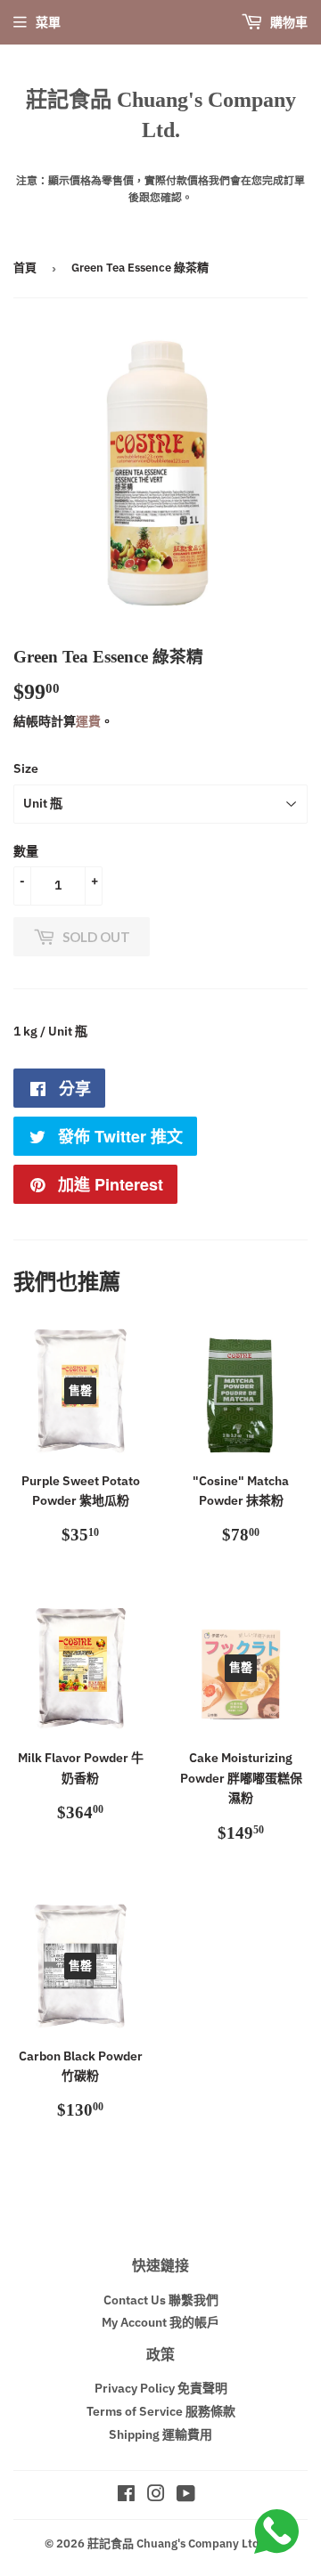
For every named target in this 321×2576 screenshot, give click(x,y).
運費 (88, 721)
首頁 (25, 268)
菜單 (48, 22)
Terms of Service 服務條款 (161, 2411)
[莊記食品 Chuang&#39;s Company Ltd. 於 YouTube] (186, 2496)
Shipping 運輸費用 (160, 2434)
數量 (26, 851)
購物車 (288, 22)
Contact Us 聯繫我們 (161, 2300)
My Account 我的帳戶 (160, 2322)
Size (26, 768)
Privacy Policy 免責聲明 (161, 2388)
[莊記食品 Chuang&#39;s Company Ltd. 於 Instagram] (156, 2496)
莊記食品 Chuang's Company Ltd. (161, 114)
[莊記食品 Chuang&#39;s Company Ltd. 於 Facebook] (126, 2496)
